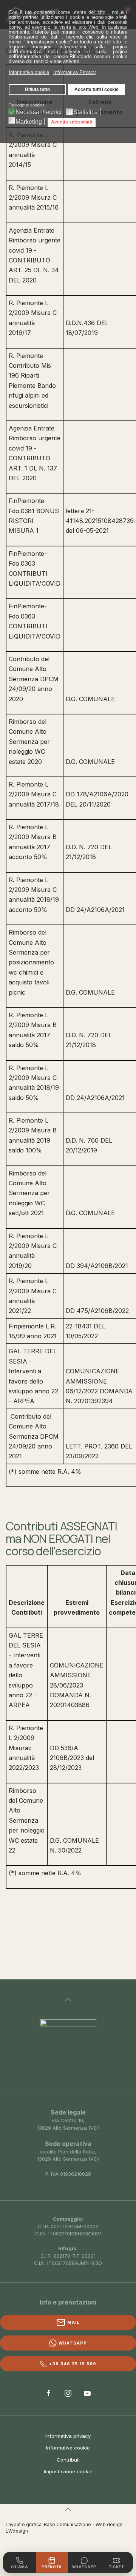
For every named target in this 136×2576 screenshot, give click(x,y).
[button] (68, 2000)
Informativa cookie (68, 2448)
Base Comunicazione (67, 2524)
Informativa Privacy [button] (75, 72)
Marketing (29, 122)
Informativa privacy (68, 2436)
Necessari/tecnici (39, 112)
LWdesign (17, 2531)
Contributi (68, 2460)
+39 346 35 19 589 (73, 2364)
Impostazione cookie (68, 2471)
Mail (73, 2322)
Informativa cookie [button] (29, 72)
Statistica (86, 112)
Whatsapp (73, 2343)
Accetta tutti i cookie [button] (97, 89)
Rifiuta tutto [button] (37, 89)
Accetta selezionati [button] (72, 122)
